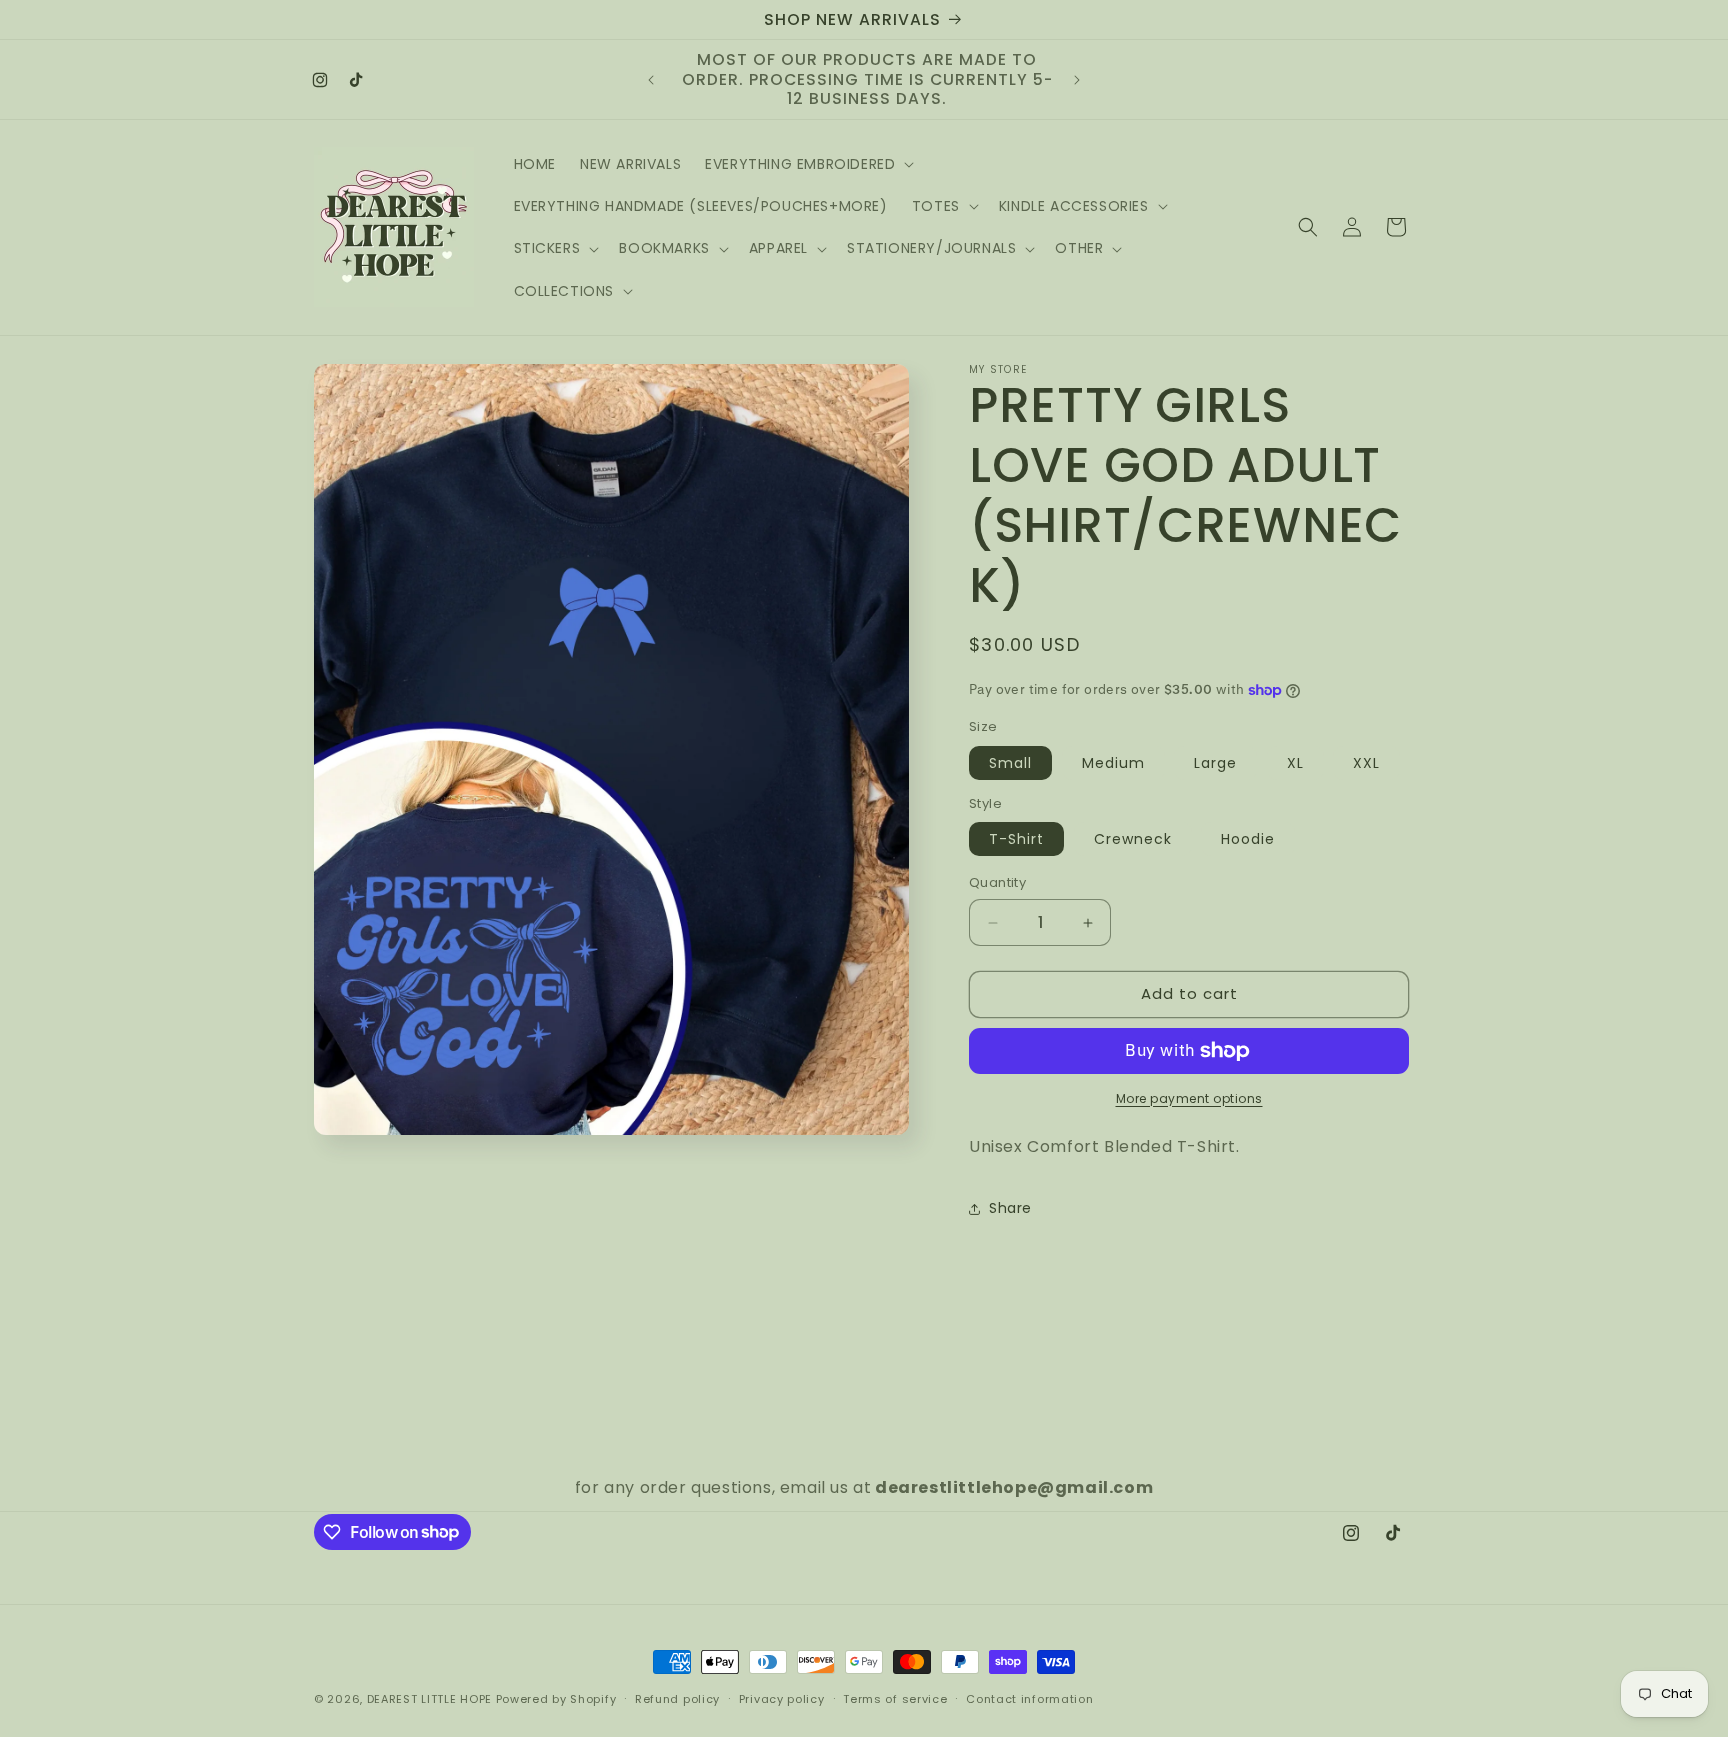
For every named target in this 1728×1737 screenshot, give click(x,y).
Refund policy (677, 1698)
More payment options (1189, 1098)
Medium (1113, 763)
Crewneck (1133, 840)
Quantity (997, 883)
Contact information (1029, 1698)
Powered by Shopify (556, 1699)
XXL (1366, 763)
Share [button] (1010, 1208)
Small (1010, 763)
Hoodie (1248, 840)
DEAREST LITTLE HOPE (429, 1699)
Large (1215, 763)
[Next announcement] (1077, 80)
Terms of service (895, 1698)
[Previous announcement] (651, 80)
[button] (807, 164)
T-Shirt (1016, 840)
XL (1295, 763)
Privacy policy (782, 1698)
